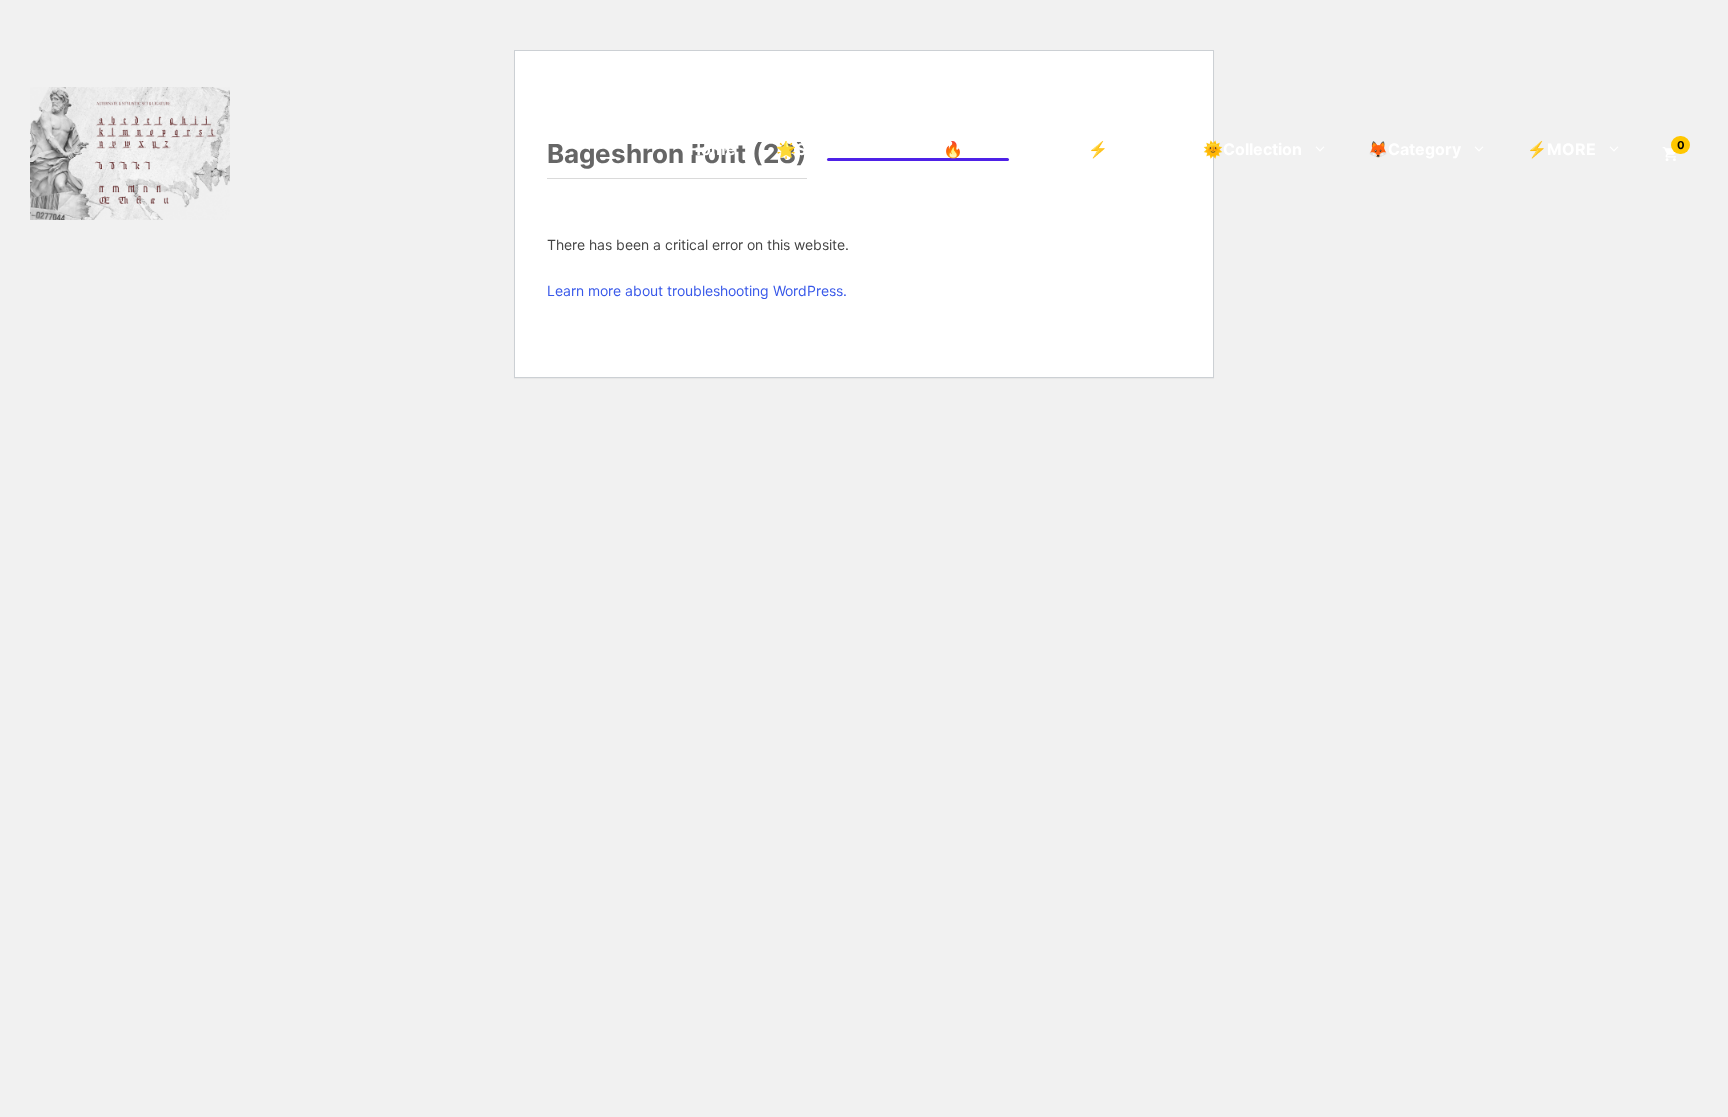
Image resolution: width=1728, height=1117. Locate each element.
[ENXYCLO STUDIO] (130, 152)
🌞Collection (1252, 149)
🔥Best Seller (995, 149)
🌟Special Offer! (839, 149)
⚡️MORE (1561, 149)
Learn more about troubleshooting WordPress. (697, 290)
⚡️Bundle (1125, 149)
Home (712, 149)
